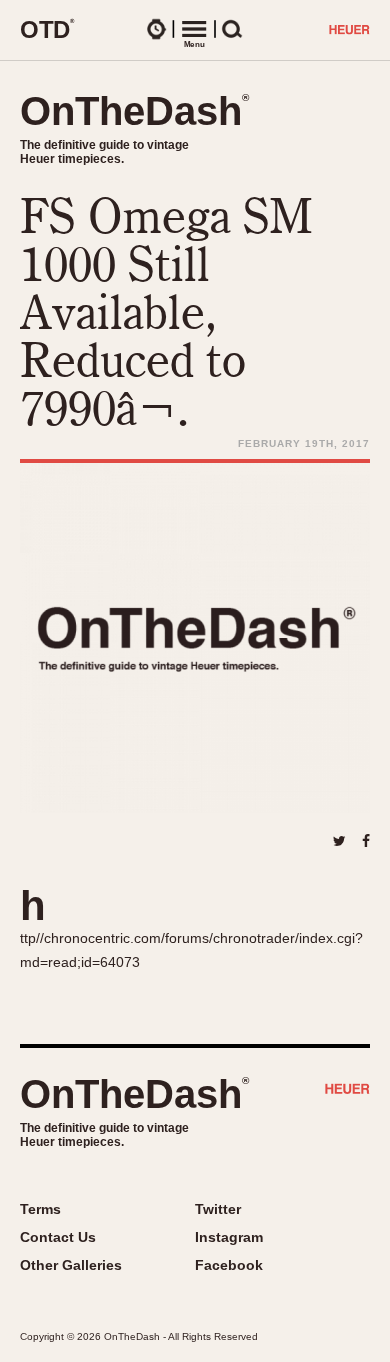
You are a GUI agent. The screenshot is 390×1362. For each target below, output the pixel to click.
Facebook (229, 1265)
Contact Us (58, 1237)
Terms (40, 1209)
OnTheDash (134, 111)
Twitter (218, 1209)
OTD (47, 29)
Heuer (347, 1091)
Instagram (229, 1237)
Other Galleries (71, 1265)
